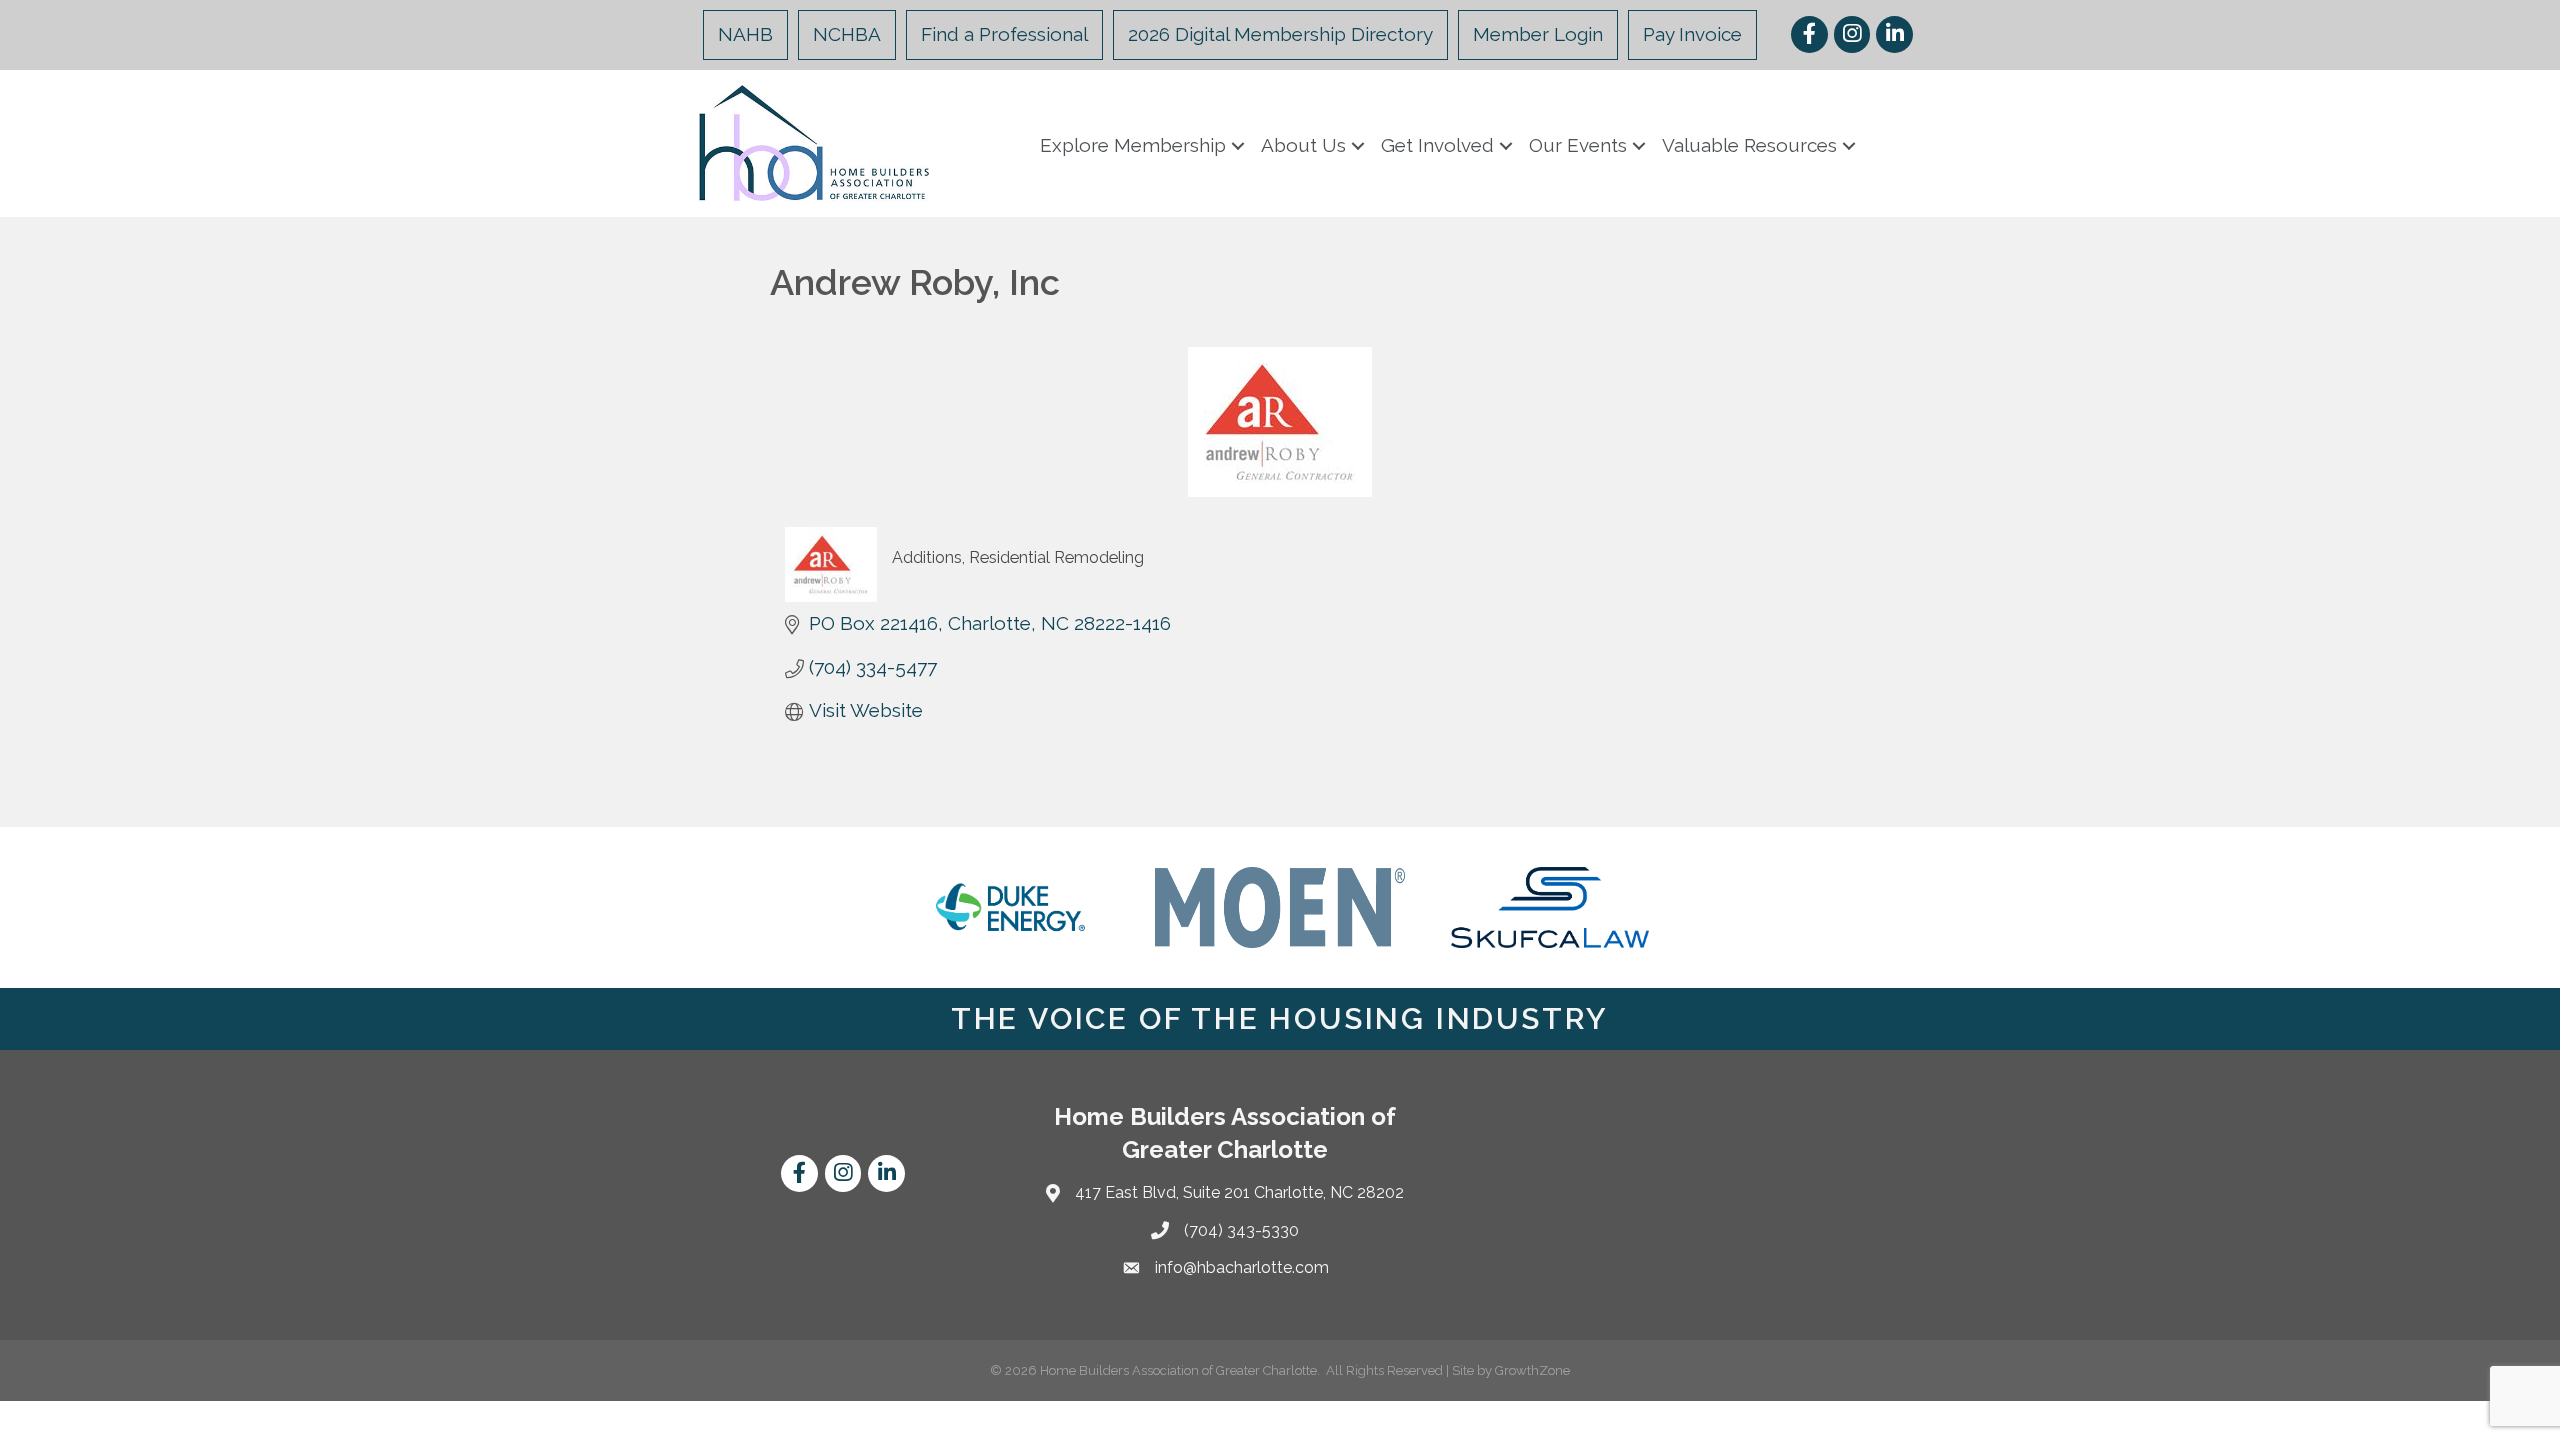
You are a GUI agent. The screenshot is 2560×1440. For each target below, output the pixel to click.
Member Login (1538, 34)
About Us (1303, 145)
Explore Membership (1133, 145)
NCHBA (847, 34)
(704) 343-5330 (1241, 1230)
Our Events (1578, 145)
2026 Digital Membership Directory (1280, 34)
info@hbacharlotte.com (1242, 1267)
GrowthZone (1532, 1370)
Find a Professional (1004, 34)
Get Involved (1437, 145)
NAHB (745, 34)
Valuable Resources (1749, 145)
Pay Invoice (1692, 34)
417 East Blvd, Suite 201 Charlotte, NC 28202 (1239, 1192)
